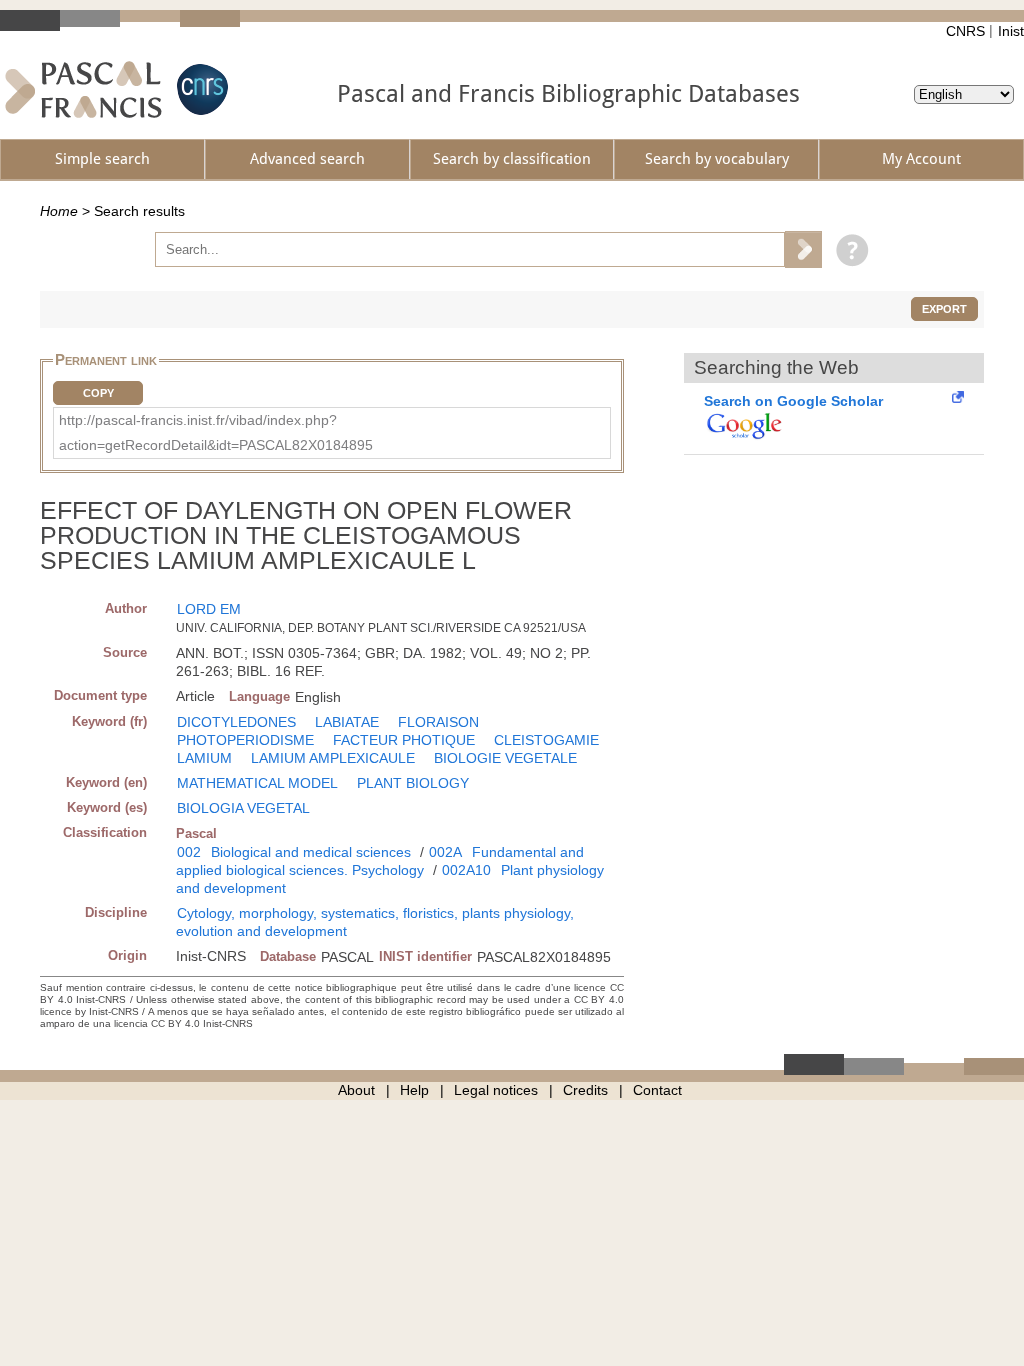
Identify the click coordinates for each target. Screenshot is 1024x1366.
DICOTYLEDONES (236, 722)
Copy (98, 393)
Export (944, 309)
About (356, 1090)
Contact (657, 1090)
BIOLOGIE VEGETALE (505, 758)
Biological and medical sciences (311, 852)
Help (414, 1090)
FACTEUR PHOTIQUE (404, 740)
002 (189, 852)
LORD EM (209, 609)
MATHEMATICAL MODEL (257, 783)
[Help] (847, 249)
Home (59, 211)
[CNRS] (200, 89)
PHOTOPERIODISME (245, 740)
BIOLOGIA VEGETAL (243, 808)
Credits (585, 1090)
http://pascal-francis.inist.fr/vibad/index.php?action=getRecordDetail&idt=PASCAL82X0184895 (216, 432)
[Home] (83, 89)
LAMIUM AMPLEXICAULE (333, 758)
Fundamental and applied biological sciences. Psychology (380, 861)
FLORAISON (438, 722)
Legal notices (496, 1090)
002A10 (466, 870)
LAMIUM (204, 758)
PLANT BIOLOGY (413, 783)
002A (445, 852)
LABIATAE (347, 722)
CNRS (965, 31)
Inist (1011, 31)
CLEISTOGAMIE (546, 740)
